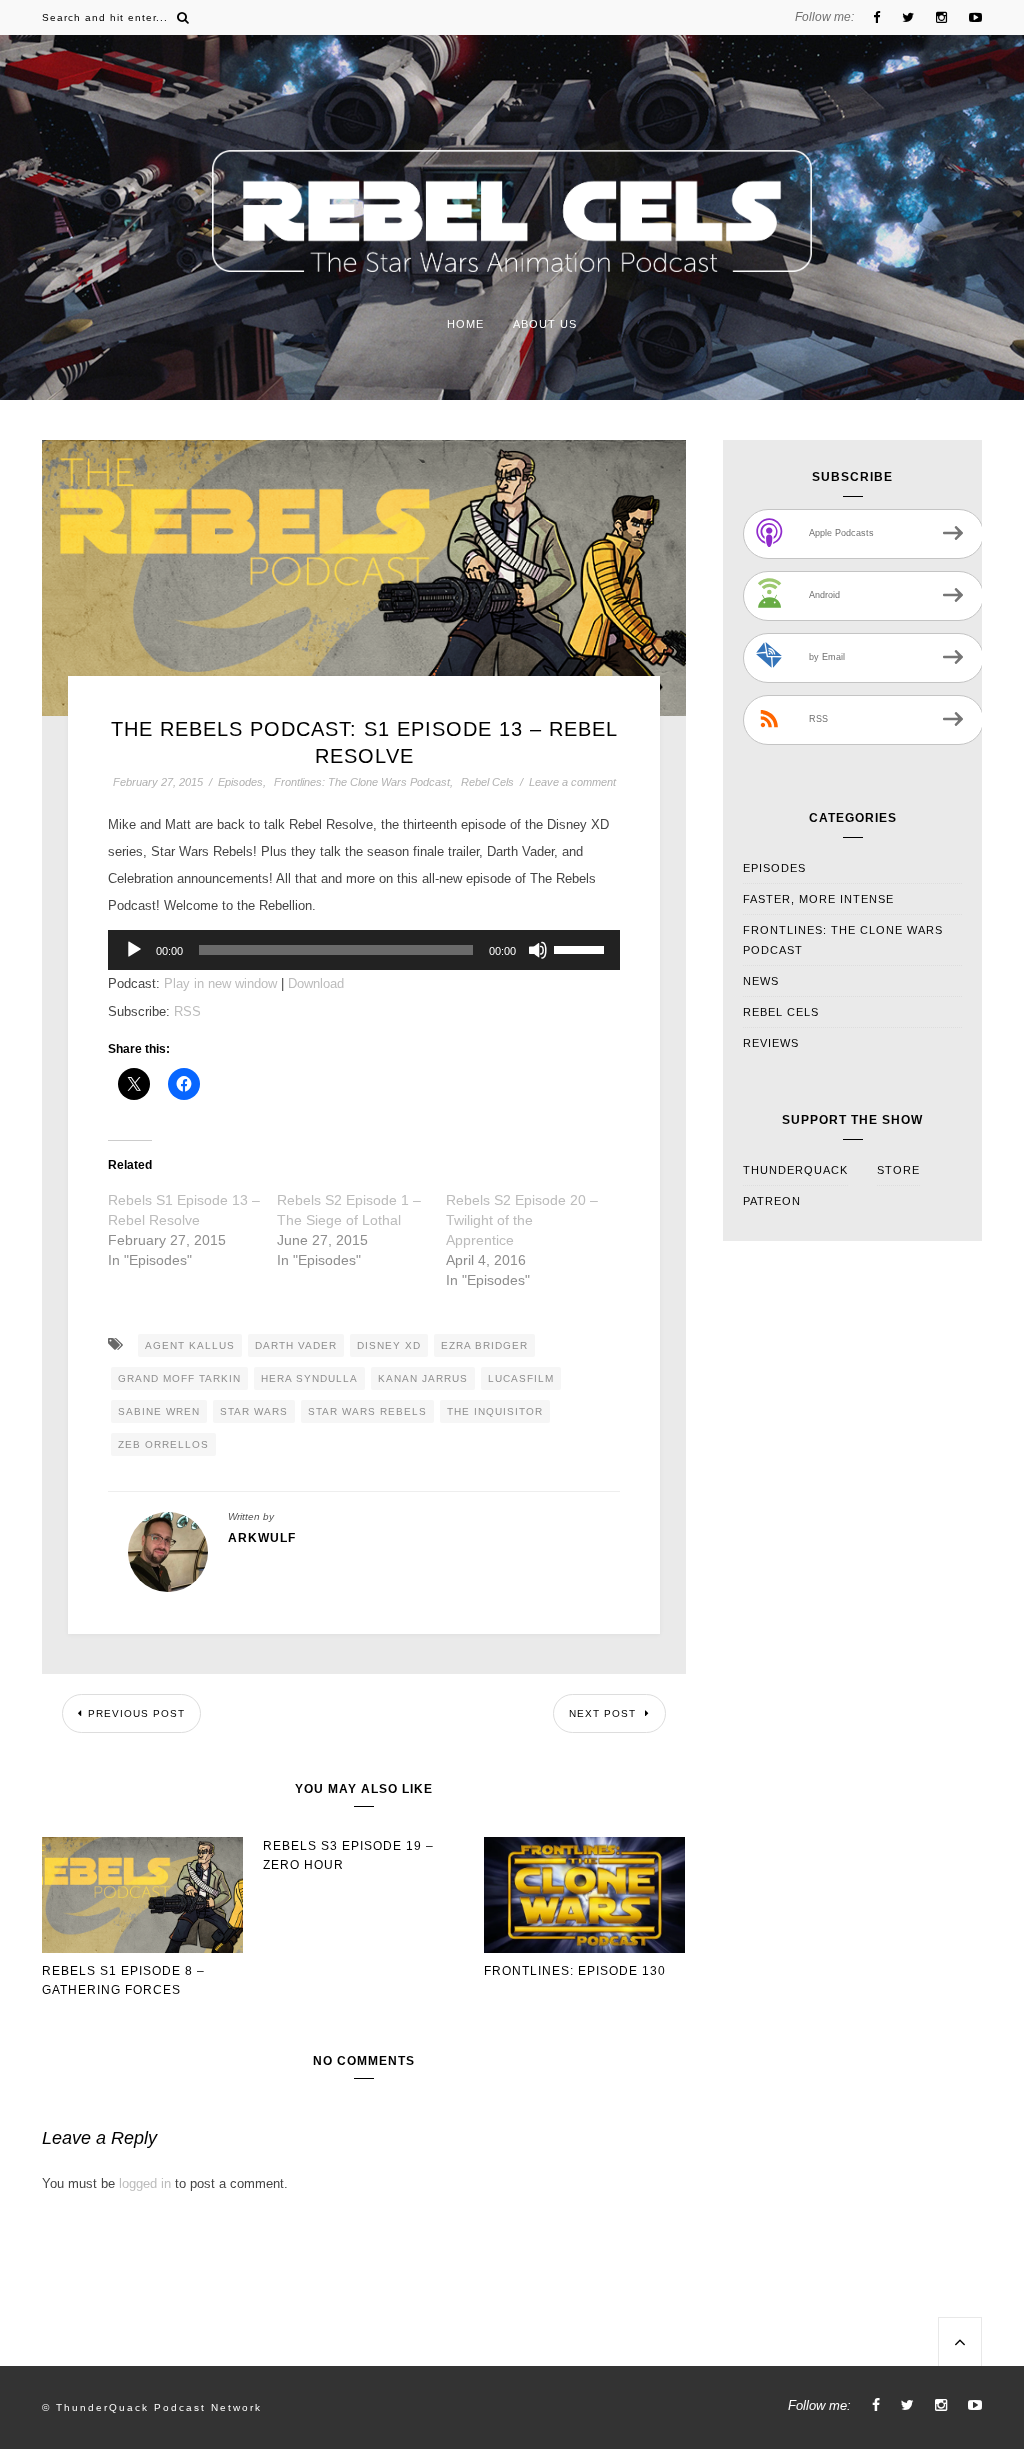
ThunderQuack (795, 1170)
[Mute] (538, 950)
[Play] (134, 950)
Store (898, 1170)
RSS (187, 1011)
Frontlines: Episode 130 (575, 1971)
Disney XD (389, 1345)
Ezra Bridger (484, 1345)
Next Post (604, 1713)
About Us (545, 324)
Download (316, 983)
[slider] (582, 948)
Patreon (772, 1201)
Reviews (771, 1043)
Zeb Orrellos (163, 1444)
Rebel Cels (487, 782)
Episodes (240, 782)
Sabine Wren (159, 1411)
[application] (364, 950)
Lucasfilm (521, 1378)
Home (465, 324)
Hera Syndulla (309, 1378)
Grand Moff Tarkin (179, 1378)
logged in (145, 2183)
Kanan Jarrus (423, 1378)
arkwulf (262, 1538)
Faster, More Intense (818, 899)
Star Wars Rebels (367, 1411)
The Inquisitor (495, 1411)
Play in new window (220, 983)
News (761, 981)
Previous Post (136, 1713)
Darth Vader (296, 1345)
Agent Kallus (190, 1345)
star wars (254, 1411)
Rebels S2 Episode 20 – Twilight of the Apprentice (522, 1220)
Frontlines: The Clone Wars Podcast (362, 782)
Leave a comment (572, 782)
